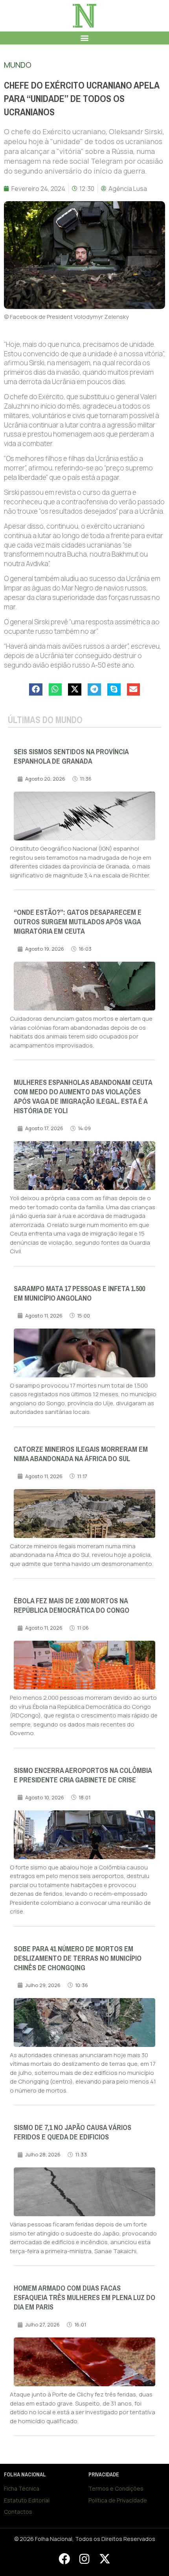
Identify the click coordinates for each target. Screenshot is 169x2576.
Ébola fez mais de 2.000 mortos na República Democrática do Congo (72, 1606)
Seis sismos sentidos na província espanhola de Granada (71, 757)
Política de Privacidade (118, 2500)
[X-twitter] (105, 2559)
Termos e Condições (116, 2488)
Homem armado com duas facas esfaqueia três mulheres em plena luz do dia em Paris (84, 2298)
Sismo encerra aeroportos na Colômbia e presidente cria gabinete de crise (83, 1775)
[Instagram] (84, 2559)
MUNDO (18, 65)
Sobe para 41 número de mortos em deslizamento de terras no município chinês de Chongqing (78, 1958)
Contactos (18, 2512)
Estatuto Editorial (27, 2500)
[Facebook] (64, 2559)
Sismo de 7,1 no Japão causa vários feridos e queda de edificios (73, 2132)
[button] (85, 38)
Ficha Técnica (22, 2488)
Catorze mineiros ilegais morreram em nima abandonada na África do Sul (81, 1454)
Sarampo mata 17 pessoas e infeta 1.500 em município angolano (79, 1294)
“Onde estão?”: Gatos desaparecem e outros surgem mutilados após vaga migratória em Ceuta (78, 922)
